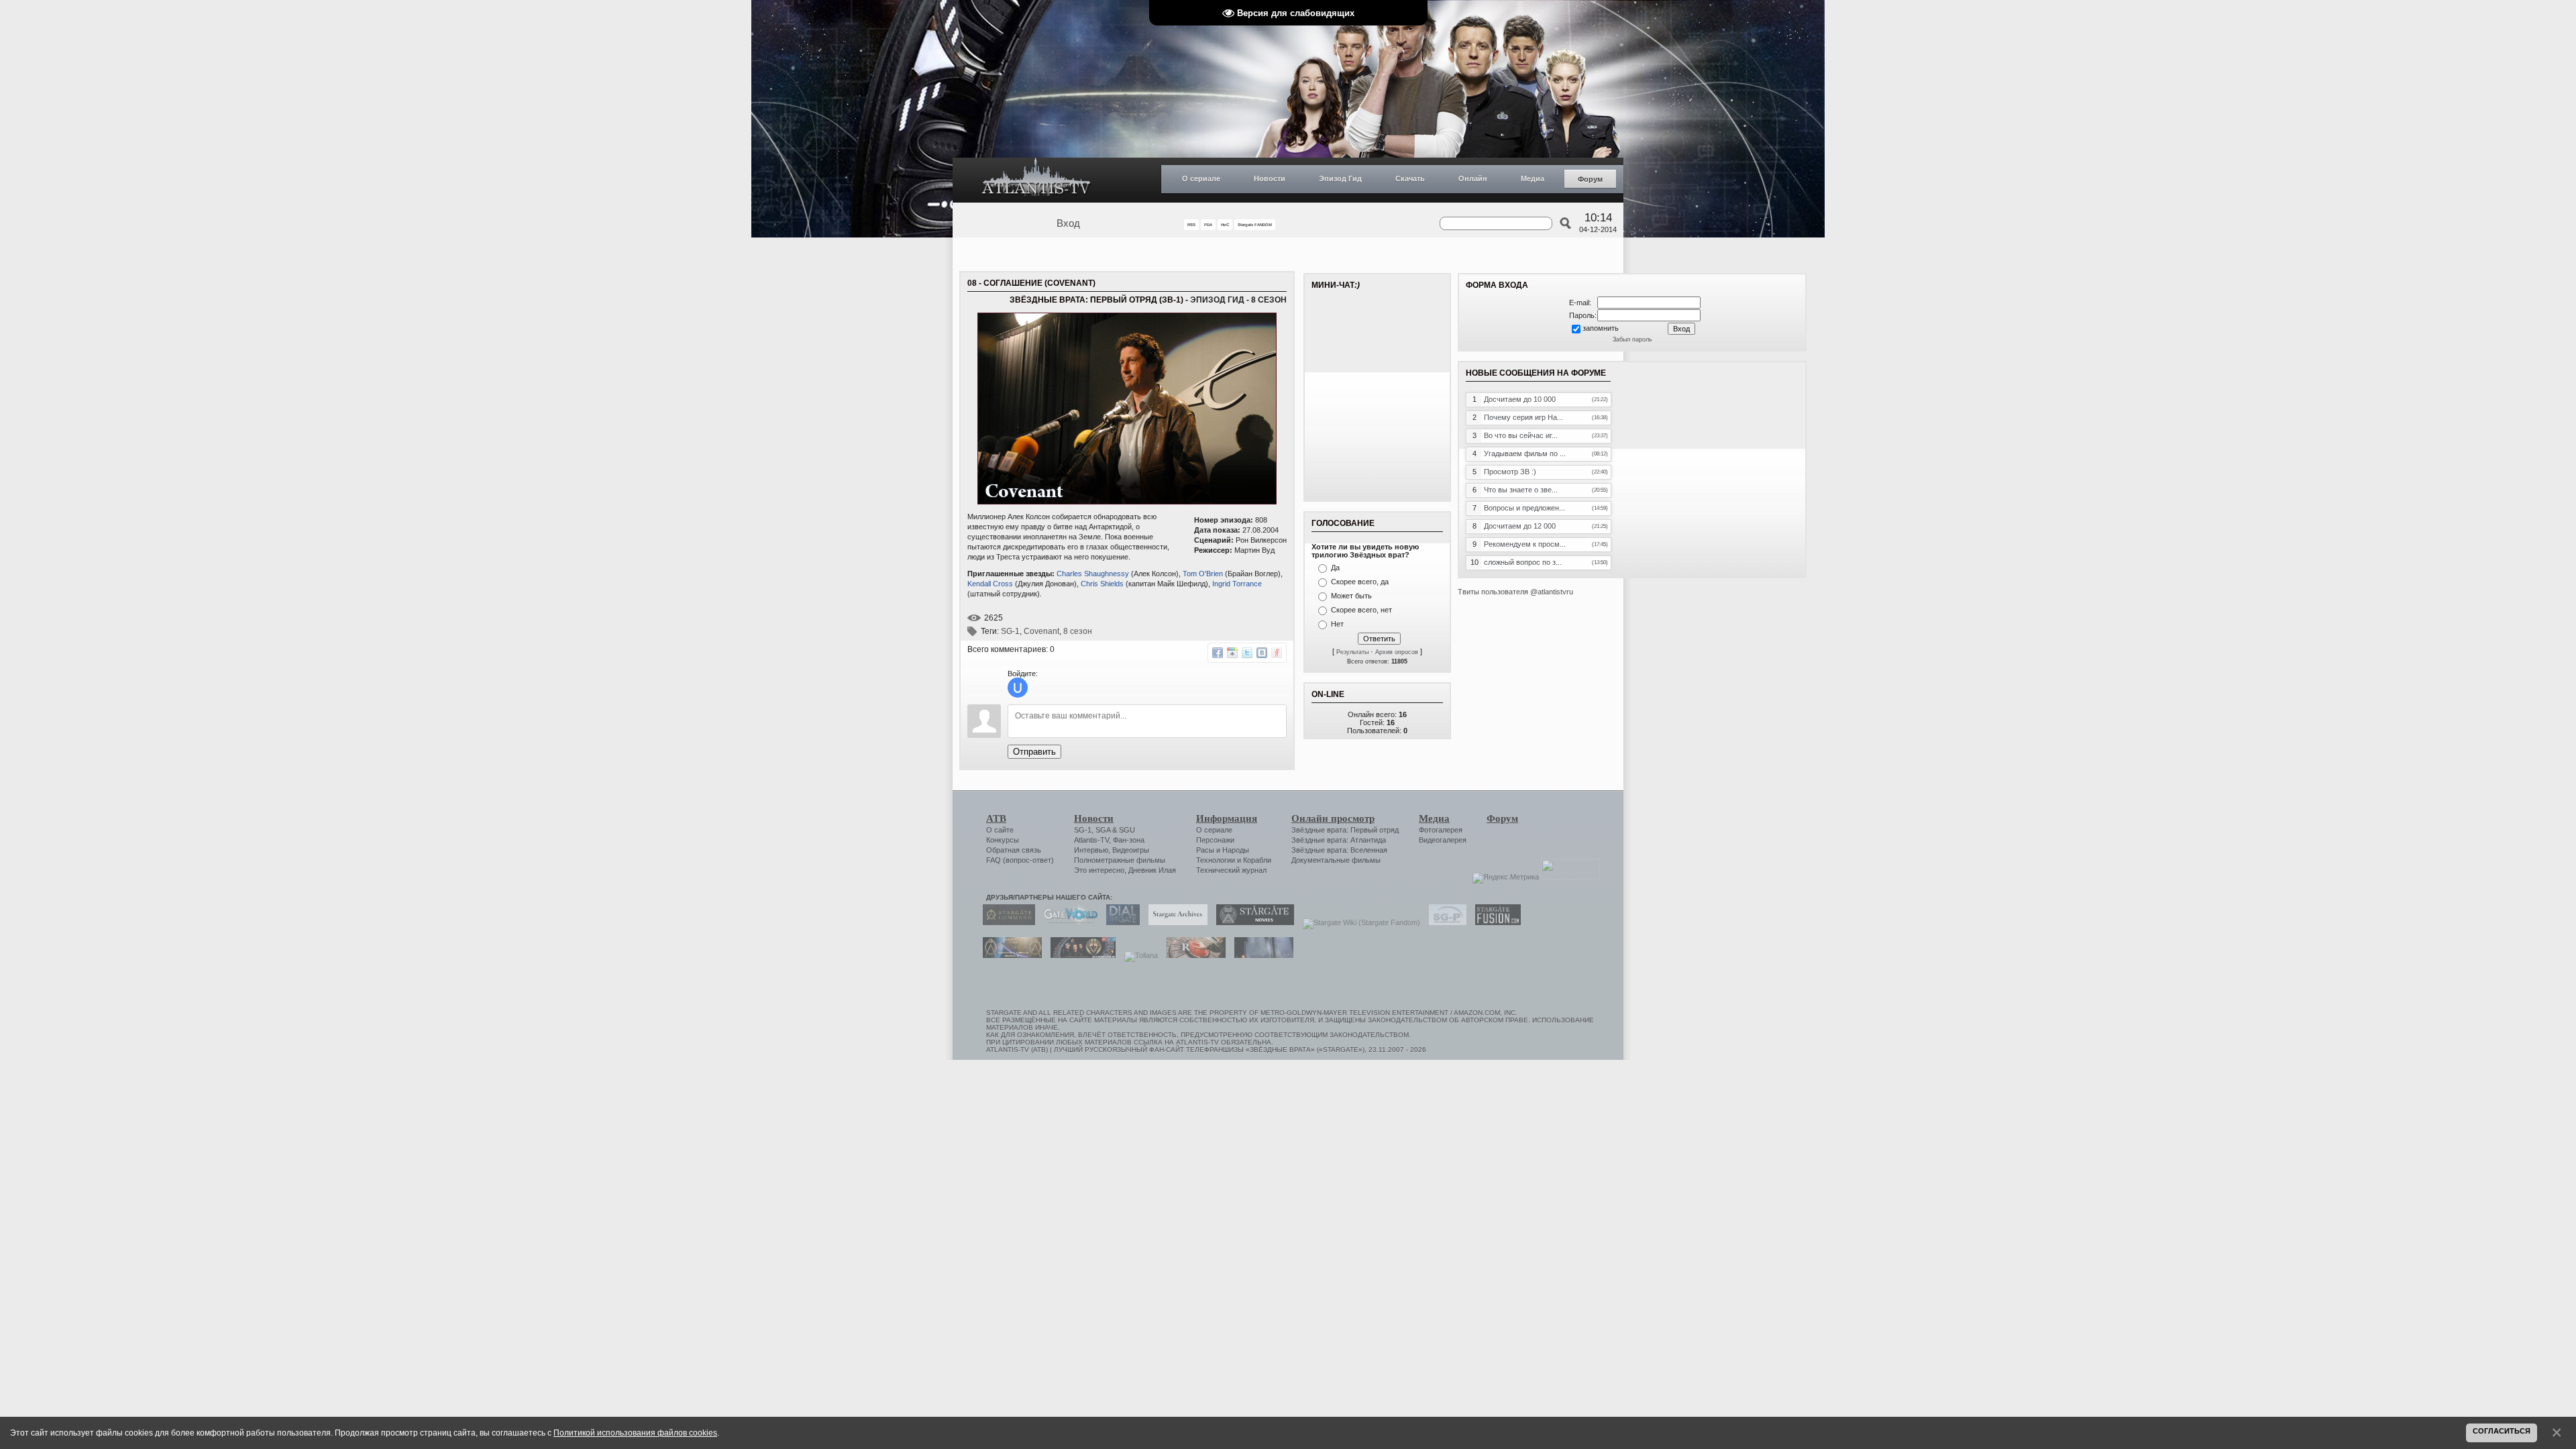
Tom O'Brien (1203, 574)
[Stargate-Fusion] (1495, 922)
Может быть (1351, 596)
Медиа (1533, 178)
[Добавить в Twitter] (1247, 653)
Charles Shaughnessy (1093, 574)
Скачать (1410, 178)
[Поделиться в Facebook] (1218, 653)
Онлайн (1473, 178)
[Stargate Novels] (1252, 922)
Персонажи (1215, 840)
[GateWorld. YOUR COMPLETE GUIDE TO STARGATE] (1067, 922)
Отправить (1034, 752)
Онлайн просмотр (1333, 818)
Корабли (1257, 860)
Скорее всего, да (1360, 582)
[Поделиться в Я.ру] (1277, 653)
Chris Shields (1102, 584)
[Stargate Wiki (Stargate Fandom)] (1358, 922)
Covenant (1041, 631)
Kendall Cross (990, 584)
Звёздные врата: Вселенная (1339, 850)
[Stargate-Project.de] (1444, 922)
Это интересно (1099, 870)
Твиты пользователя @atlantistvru (1515, 592)
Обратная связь (1014, 850)
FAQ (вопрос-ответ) (1020, 860)
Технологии (1216, 860)
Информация (1227, 818)
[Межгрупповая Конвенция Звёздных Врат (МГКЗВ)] (1009, 955)
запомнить (1601, 328)
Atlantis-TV (1091, 840)
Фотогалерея (1441, 830)
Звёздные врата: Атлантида (1339, 840)
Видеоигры (1131, 850)
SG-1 (1010, 631)
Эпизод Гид (1340, 178)
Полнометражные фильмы (1120, 860)
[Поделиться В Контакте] (1262, 653)
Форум (1590, 179)
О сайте (1000, 830)
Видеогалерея (1443, 840)
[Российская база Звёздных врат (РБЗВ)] (1080, 955)
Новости (1270, 178)
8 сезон (1078, 631)
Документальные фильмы (1336, 860)
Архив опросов (1397, 652)
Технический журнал (1231, 870)
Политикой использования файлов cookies (635, 1433)
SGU (1127, 830)
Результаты (1352, 652)
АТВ (996, 818)
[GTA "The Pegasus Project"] (1260, 955)
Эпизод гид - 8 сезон (1238, 300)
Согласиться (2502, 1431)
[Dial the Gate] (1120, 922)
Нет (1337, 624)
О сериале (1201, 178)
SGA (1103, 830)
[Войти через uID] (1018, 688)
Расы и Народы (1223, 850)
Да (1335, 568)
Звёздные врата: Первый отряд (1345, 830)
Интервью (1091, 850)
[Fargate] (1193, 955)
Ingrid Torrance (1237, 584)
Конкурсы (1003, 840)
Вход (1068, 223)
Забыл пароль (1632, 339)
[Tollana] (1138, 955)
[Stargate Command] (1006, 922)
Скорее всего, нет (1361, 610)
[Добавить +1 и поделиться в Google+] (1232, 653)
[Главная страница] (1036, 180)
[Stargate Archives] (1175, 922)
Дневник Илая (1152, 870)
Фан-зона (1129, 840)
